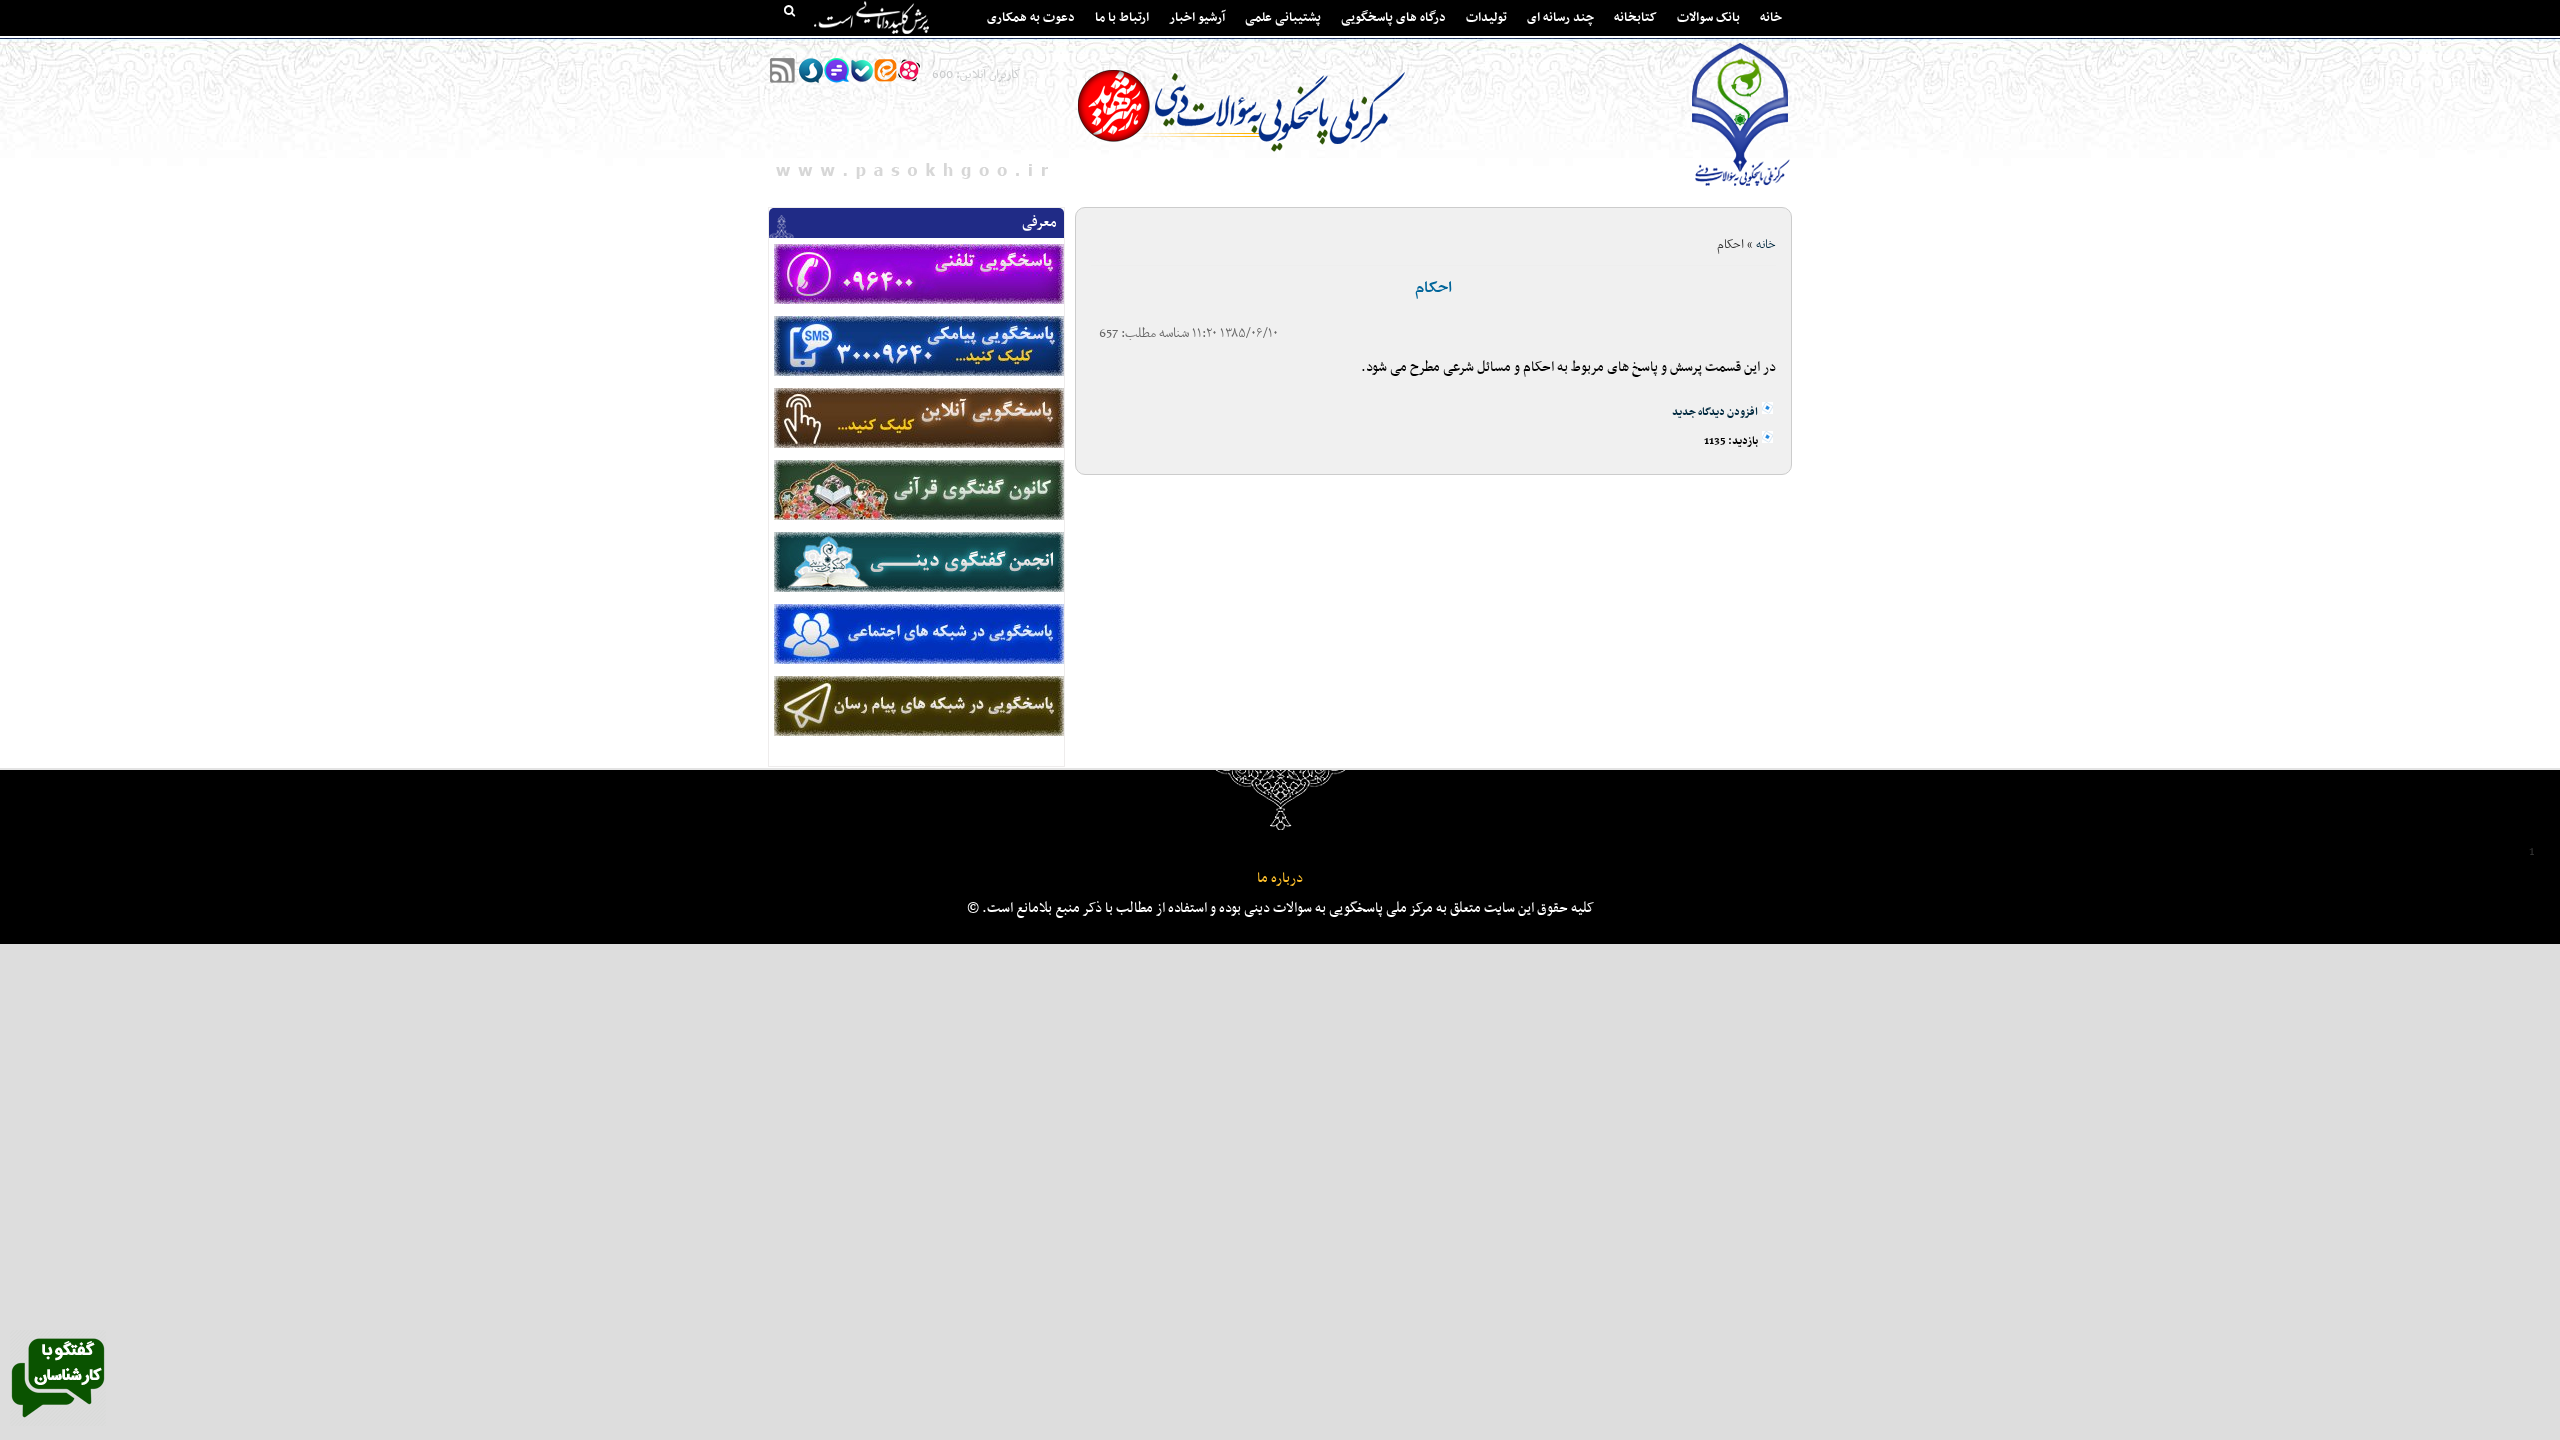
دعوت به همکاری (1031, 18)
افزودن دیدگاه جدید (1715, 412)
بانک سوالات (1708, 18)
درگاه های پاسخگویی (1393, 18)
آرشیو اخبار (1197, 18)
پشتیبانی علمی (1283, 18)
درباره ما (1280, 878)
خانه (1771, 18)
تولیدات (1486, 18)
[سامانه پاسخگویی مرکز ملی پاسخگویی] (58, 1423)
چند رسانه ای (1560, 18)
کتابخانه (1635, 18)
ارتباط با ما (1122, 18)
